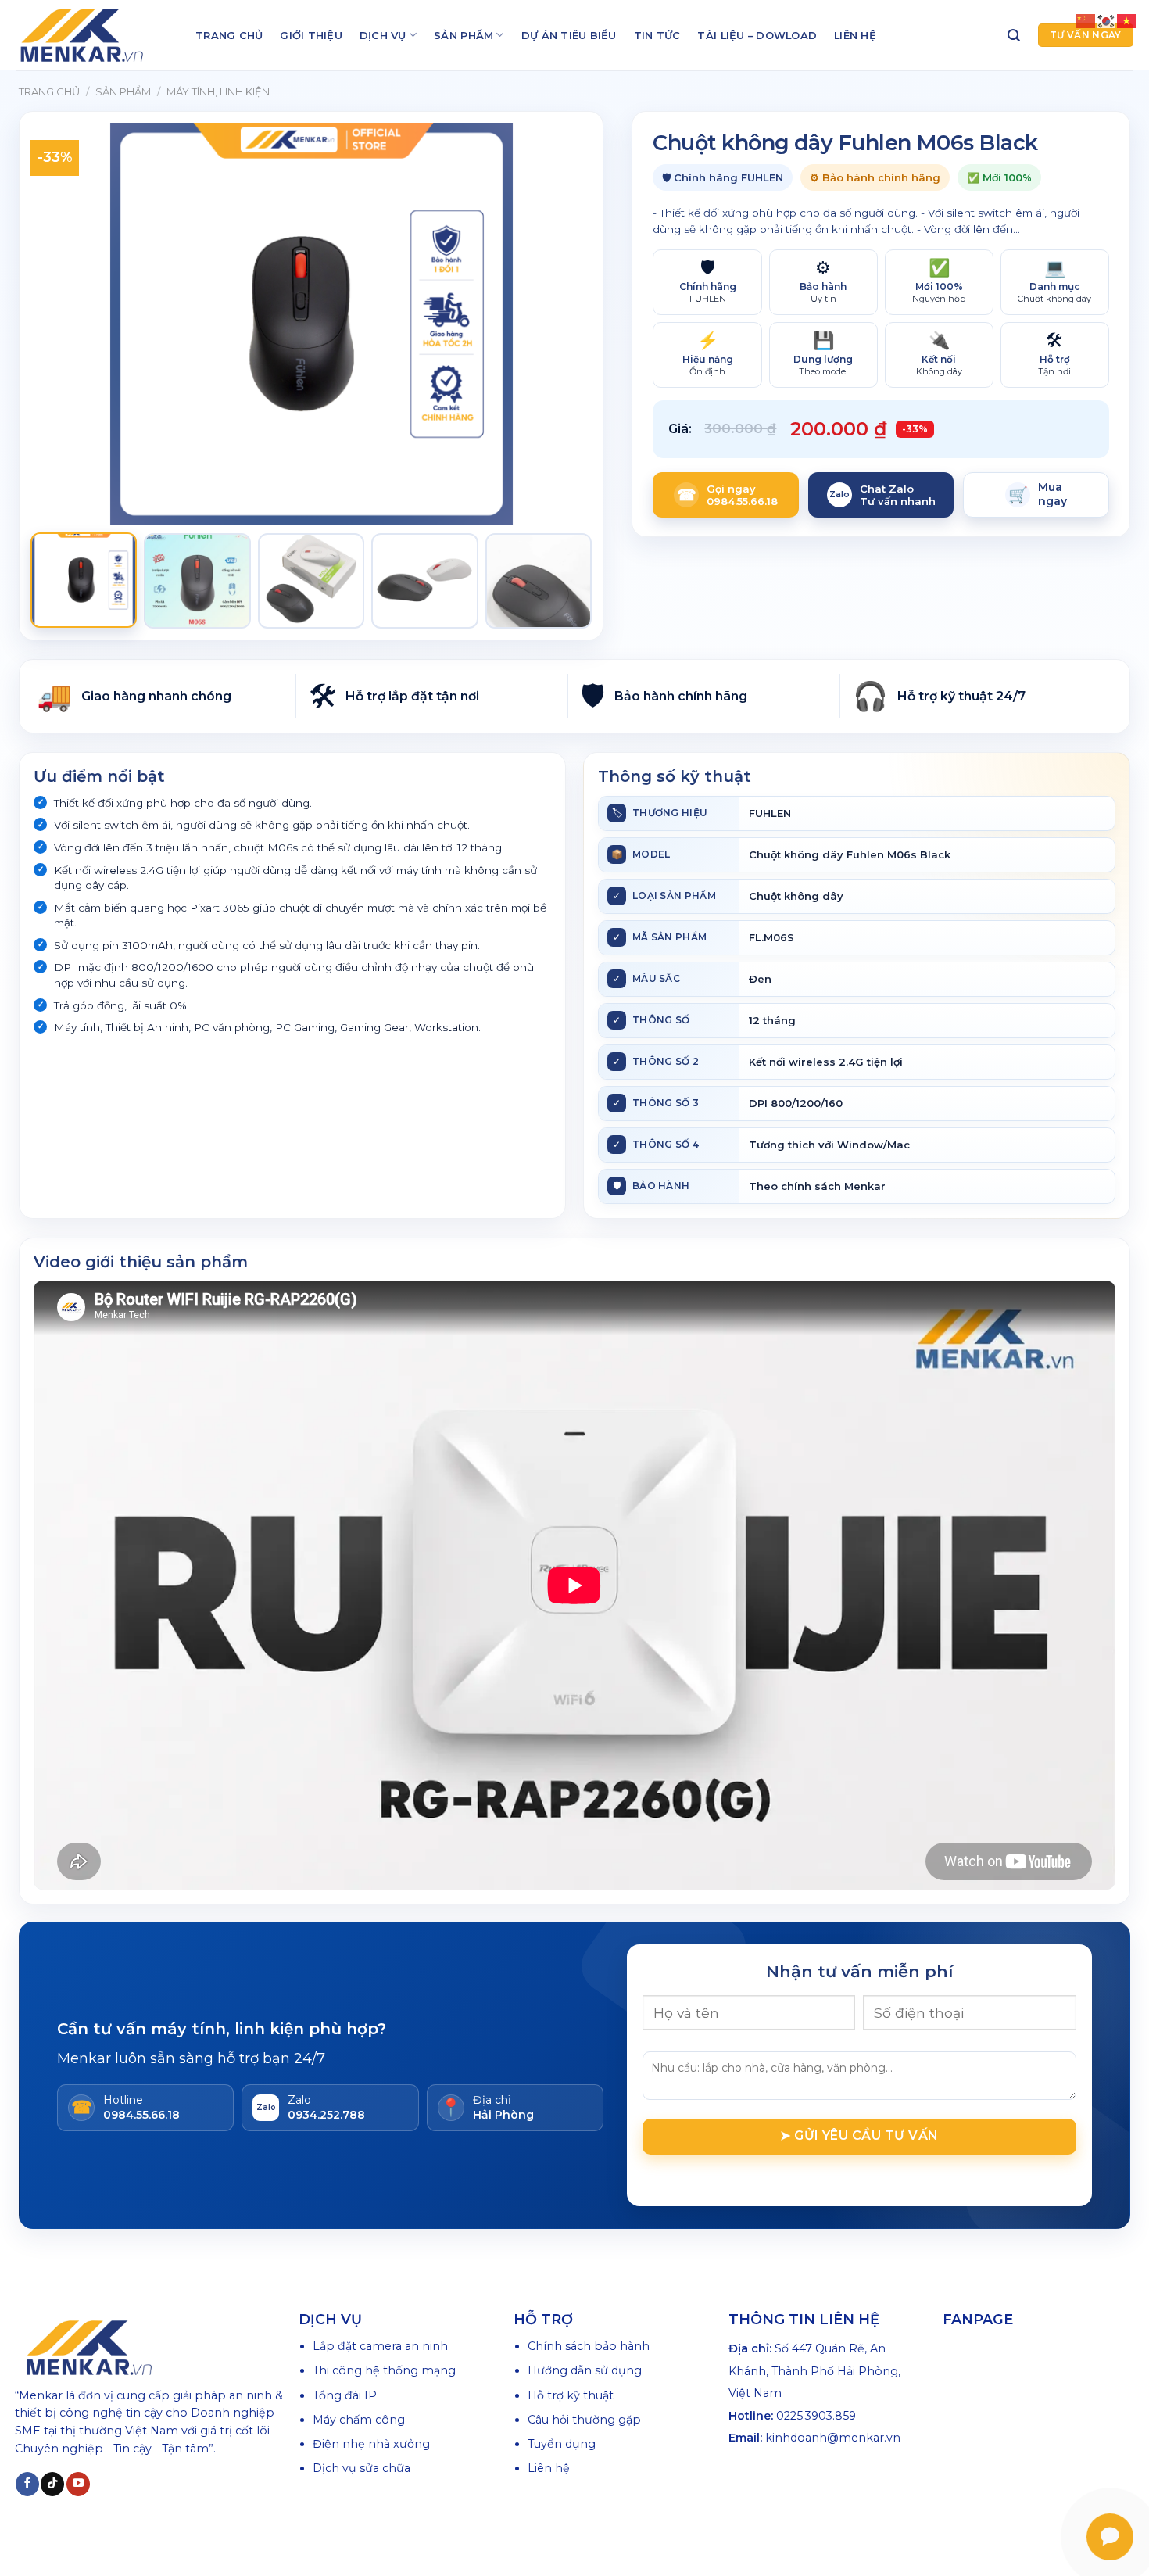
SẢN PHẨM (464, 35)
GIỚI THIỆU (311, 35)
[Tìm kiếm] (1014, 36)
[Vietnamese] (1127, 20)
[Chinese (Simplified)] (1086, 20)
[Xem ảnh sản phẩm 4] (424, 581)
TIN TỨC (657, 35)
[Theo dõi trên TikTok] (52, 2484)
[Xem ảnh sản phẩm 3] (311, 581)
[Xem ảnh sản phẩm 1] (84, 580)
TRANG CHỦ (229, 35)
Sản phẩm (123, 91)
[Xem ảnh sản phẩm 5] (539, 581)
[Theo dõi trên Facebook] (27, 2484)
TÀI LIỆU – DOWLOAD (757, 35)
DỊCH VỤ (383, 35)
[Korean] (1107, 20)
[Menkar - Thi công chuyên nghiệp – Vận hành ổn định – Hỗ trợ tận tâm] (94, 35)
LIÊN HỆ (855, 35)
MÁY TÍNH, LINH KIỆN (218, 91)
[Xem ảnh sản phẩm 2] (197, 581)
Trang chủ (49, 91)
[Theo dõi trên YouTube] (78, 2484)
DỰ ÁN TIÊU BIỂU (569, 35)
